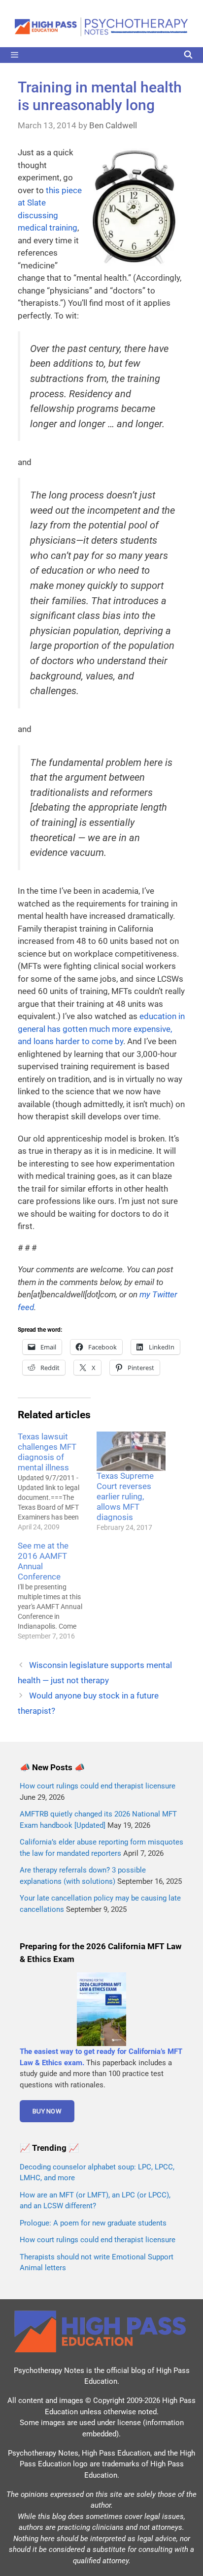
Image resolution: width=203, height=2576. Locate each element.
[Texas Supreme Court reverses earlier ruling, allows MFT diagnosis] (131, 1451)
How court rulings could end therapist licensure (98, 1786)
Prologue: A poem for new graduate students (93, 2223)
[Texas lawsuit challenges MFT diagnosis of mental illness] (57, 1482)
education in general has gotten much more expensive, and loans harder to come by (101, 1029)
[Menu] (101, 55)
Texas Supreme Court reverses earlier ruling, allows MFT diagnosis (125, 1496)
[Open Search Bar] (188, 55)
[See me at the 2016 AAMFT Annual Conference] (57, 1591)
